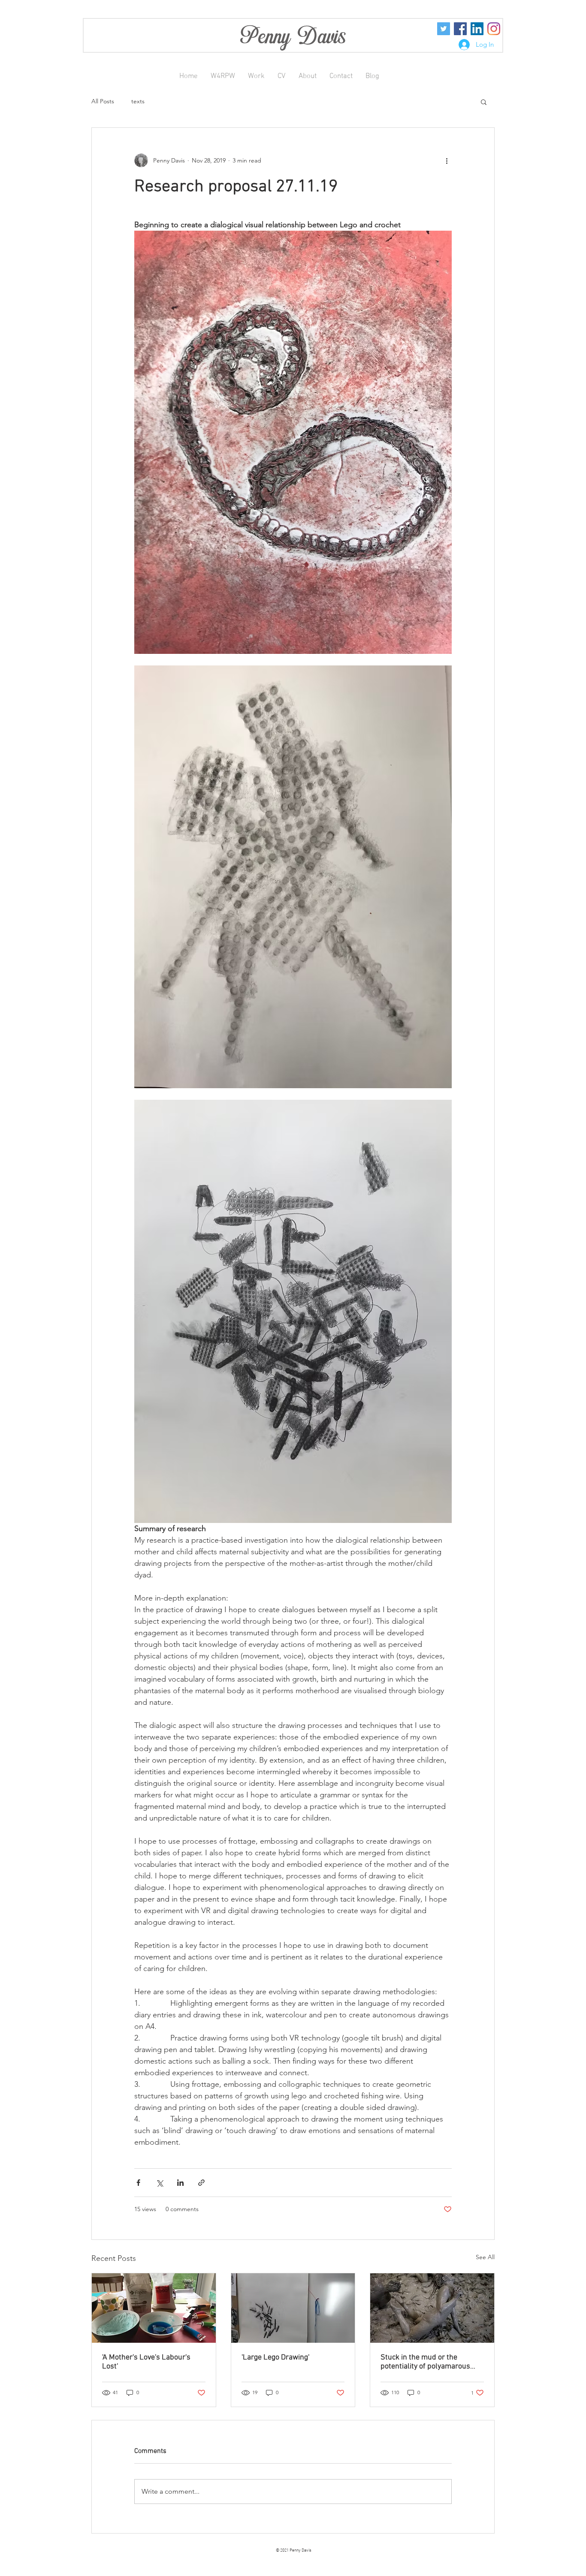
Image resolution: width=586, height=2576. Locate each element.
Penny (268, 36)
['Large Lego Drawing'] (293, 2308)
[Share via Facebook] (138, 2183)
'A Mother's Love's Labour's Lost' (146, 2362)
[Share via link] (201, 2183)
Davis (322, 36)
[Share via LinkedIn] (180, 2183)
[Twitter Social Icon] (444, 29)
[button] (484, 102)
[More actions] (447, 160)
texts (138, 101)
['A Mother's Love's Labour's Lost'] (154, 2308)
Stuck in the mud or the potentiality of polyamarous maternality (425, 2362)
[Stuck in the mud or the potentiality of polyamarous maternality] (432, 2308)
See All (485, 2257)
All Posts (103, 101)
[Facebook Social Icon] (460, 29)
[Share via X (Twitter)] (159, 2183)
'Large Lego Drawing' (275, 2358)
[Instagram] (494, 29)
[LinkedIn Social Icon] (477, 29)
